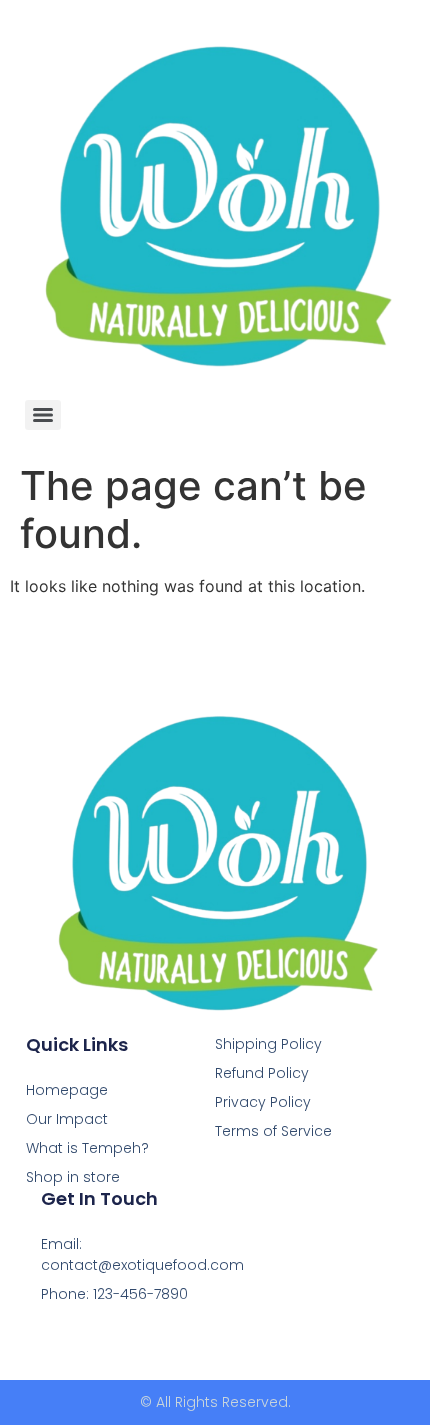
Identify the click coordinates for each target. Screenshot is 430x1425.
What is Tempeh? (87, 1148)
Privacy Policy (263, 1102)
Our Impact (67, 1119)
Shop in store (73, 1177)
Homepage (67, 1090)
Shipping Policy (268, 1044)
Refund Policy (262, 1073)
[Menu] (43, 415)
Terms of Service (273, 1131)
